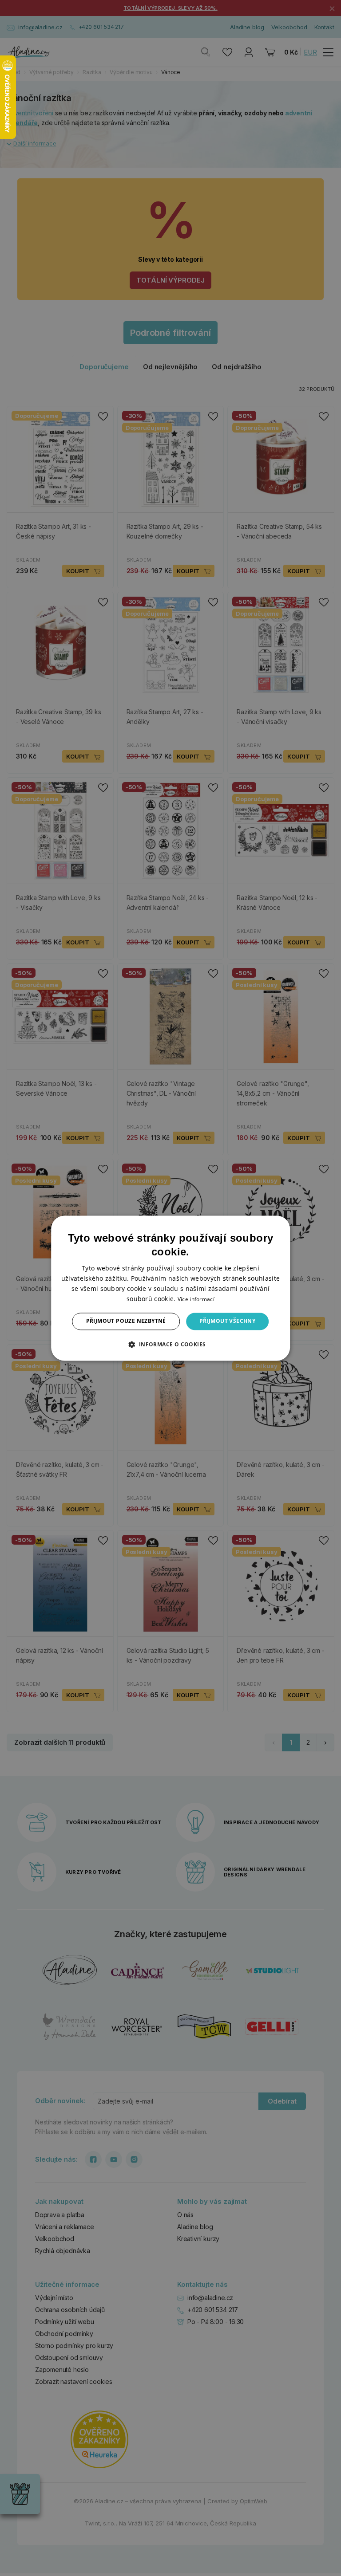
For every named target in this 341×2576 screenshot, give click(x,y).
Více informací (196, 1300)
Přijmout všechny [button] (227, 1321)
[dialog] (170, 1288)
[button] (170, 1344)
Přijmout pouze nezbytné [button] (126, 1321)
